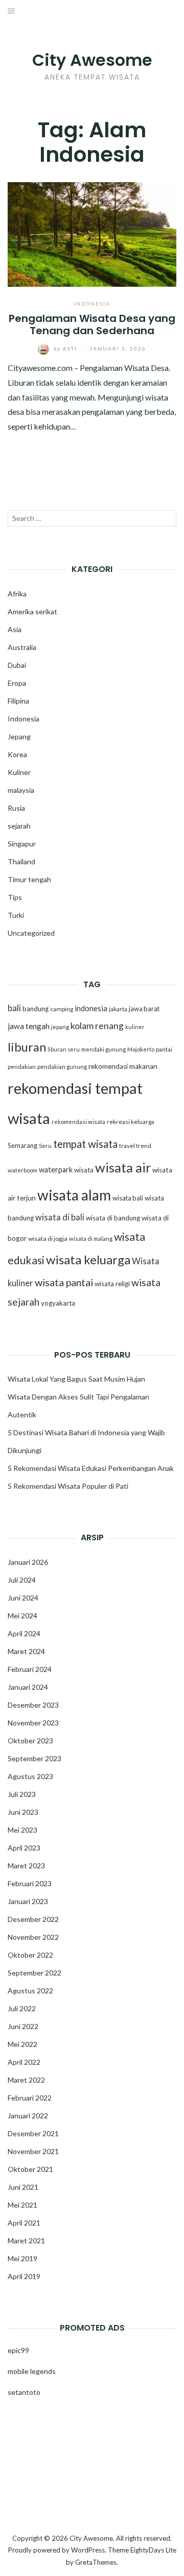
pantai (164, 1049)
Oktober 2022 (30, 1955)
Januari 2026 (28, 1562)
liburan (27, 1047)
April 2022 (24, 2062)
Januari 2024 (28, 1687)
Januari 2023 (28, 1901)
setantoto (24, 2392)
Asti (66, 348)
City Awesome (92, 60)
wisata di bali (60, 1217)
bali (14, 1008)
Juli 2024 (22, 1580)
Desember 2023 (33, 1705)
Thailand (21, 861)
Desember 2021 (33, 2133)
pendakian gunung (62, 1067)
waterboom (22, 1170)
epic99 (18, 2350)
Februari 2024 (30, 1669)
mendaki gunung (103, 1049)
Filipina (18, 701)
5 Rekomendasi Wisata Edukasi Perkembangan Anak (91, 1468)
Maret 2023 (26, 1866)
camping (62, 1009)
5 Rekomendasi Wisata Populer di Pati (68, 1486)
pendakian (22, 1067)
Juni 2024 (23, 1598)
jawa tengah (29, 1026)
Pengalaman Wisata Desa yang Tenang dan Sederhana (92, 324)
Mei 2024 (22, 1616)
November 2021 (33, 2151)
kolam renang (97, 1026)
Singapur (22, 844)
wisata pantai (64, 1282)
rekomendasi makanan (123, 1066)
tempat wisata (85, 1144)
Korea (17, 754)
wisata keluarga (88, 1259)
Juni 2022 (23, 2026)
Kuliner (19, 772)
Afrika (17, 594)
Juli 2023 (22, 1794)
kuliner (135, 1027)
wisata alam (74, 1195)
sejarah (19, 826)
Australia (22, 647)
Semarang (22, 1145)
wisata (84, 1170)
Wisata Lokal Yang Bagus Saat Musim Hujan (76, 1379)
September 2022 (34, 1973)
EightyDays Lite (153, 2550)
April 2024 (24, 1633)
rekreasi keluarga (131, 1122)
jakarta (118, 1009)
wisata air (123, 1167)
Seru (45, 1146)
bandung (36, 1009)
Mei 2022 (22, 2044)
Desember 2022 (33, 1919)
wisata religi (112, 1284)
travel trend (135, 1146)
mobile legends (32, 2371)
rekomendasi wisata (78, 1122)
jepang (60, 1027)
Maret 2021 (26, 2241)
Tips (15, 897)
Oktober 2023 (30, 1741)
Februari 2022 (30, 2098)
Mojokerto (141, 1049)
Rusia (16, 808)
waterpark (56, 1170)
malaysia (21, 790)
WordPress (88, 2550)
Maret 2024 (26, 1651)
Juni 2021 (23, 2187)
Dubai (17, 665)
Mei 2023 (22, 1830)
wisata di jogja (48, 1239)
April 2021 (24, 2223)
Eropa (17, 683)
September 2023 (34, 1758)
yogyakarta (58, 1303)
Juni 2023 (23, 1812)
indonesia (91, 1008)
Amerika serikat (32, 611)
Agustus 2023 (30, 1776)
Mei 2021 (22, 2205)
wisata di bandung (113, 1218)
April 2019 (24, 2276)
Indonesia (92, 304)
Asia (15, 629)
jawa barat (144, 1009)
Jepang (19, 736)
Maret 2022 (26, 2080)
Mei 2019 (22, 2258)
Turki (16, 915)
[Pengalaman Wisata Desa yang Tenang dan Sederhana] (92, 233)
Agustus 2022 (30, 1991)
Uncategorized (31, 933)
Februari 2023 (30, 1883)
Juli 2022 (22, 2008)
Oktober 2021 (30, 2169)
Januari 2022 (28, 2116)
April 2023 (24, 1848)
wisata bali (128, 1198)
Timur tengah (29, 879)
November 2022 (33, 1937)
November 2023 (33, 1723)
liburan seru (64, 1049)
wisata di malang (91, 1239)
